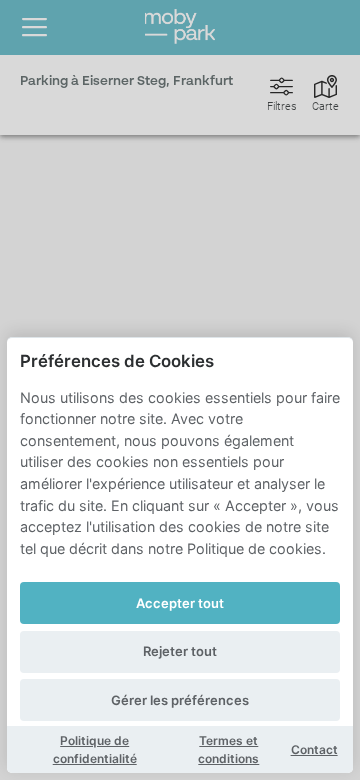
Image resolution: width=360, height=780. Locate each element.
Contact (314, 749)
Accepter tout (180, 603)
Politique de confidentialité (95, 749)
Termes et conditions (228, 749)
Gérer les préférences (180, 700)
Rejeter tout (180, 651)
